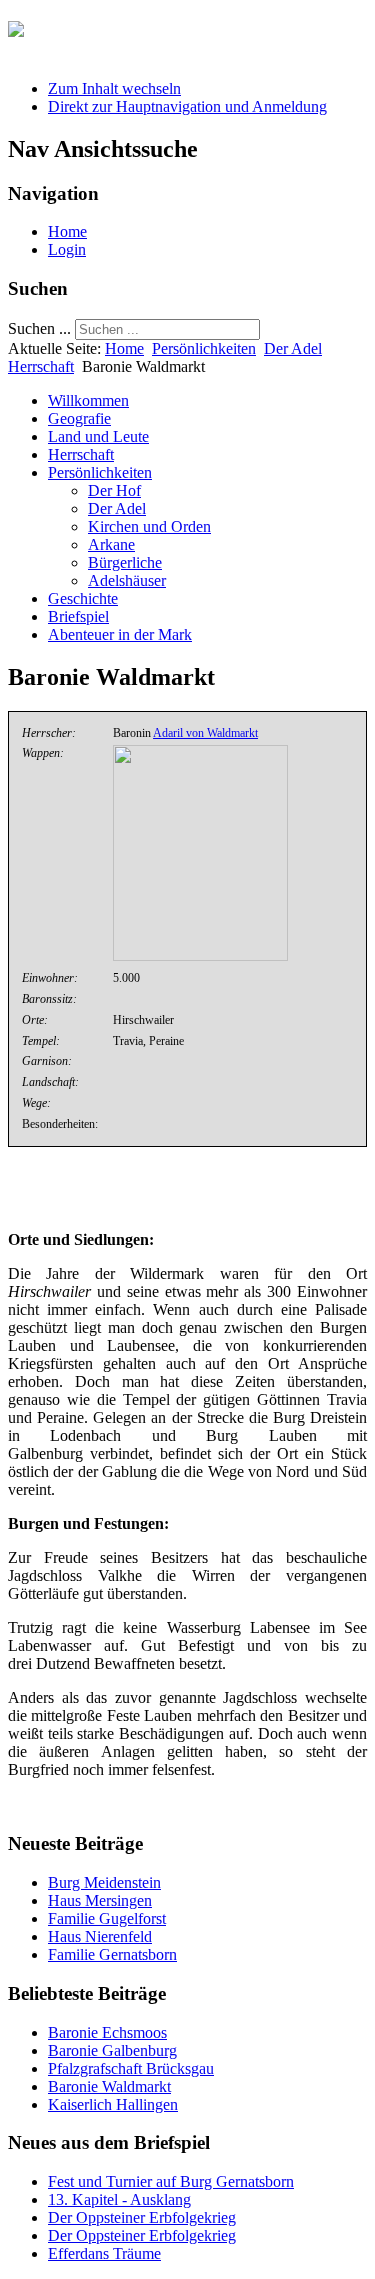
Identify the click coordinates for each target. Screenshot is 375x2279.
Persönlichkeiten (204, 348)
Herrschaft (41, 366)
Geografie (79, 418)
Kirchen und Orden (149, 526)
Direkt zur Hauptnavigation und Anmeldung (187, 106)
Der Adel (293, 348)
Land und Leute (98, 436)
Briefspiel (78, 616)
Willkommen (88, 400)
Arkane (111, 544)
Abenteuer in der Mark (120, 634)
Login (67, 249)
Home (67, 231)
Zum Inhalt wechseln (114, 88)
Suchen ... (39, 328)
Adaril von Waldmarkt (205, 733)
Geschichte (83, 598)
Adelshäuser (127, 580)
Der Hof (114, 490)
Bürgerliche (125, 562)
